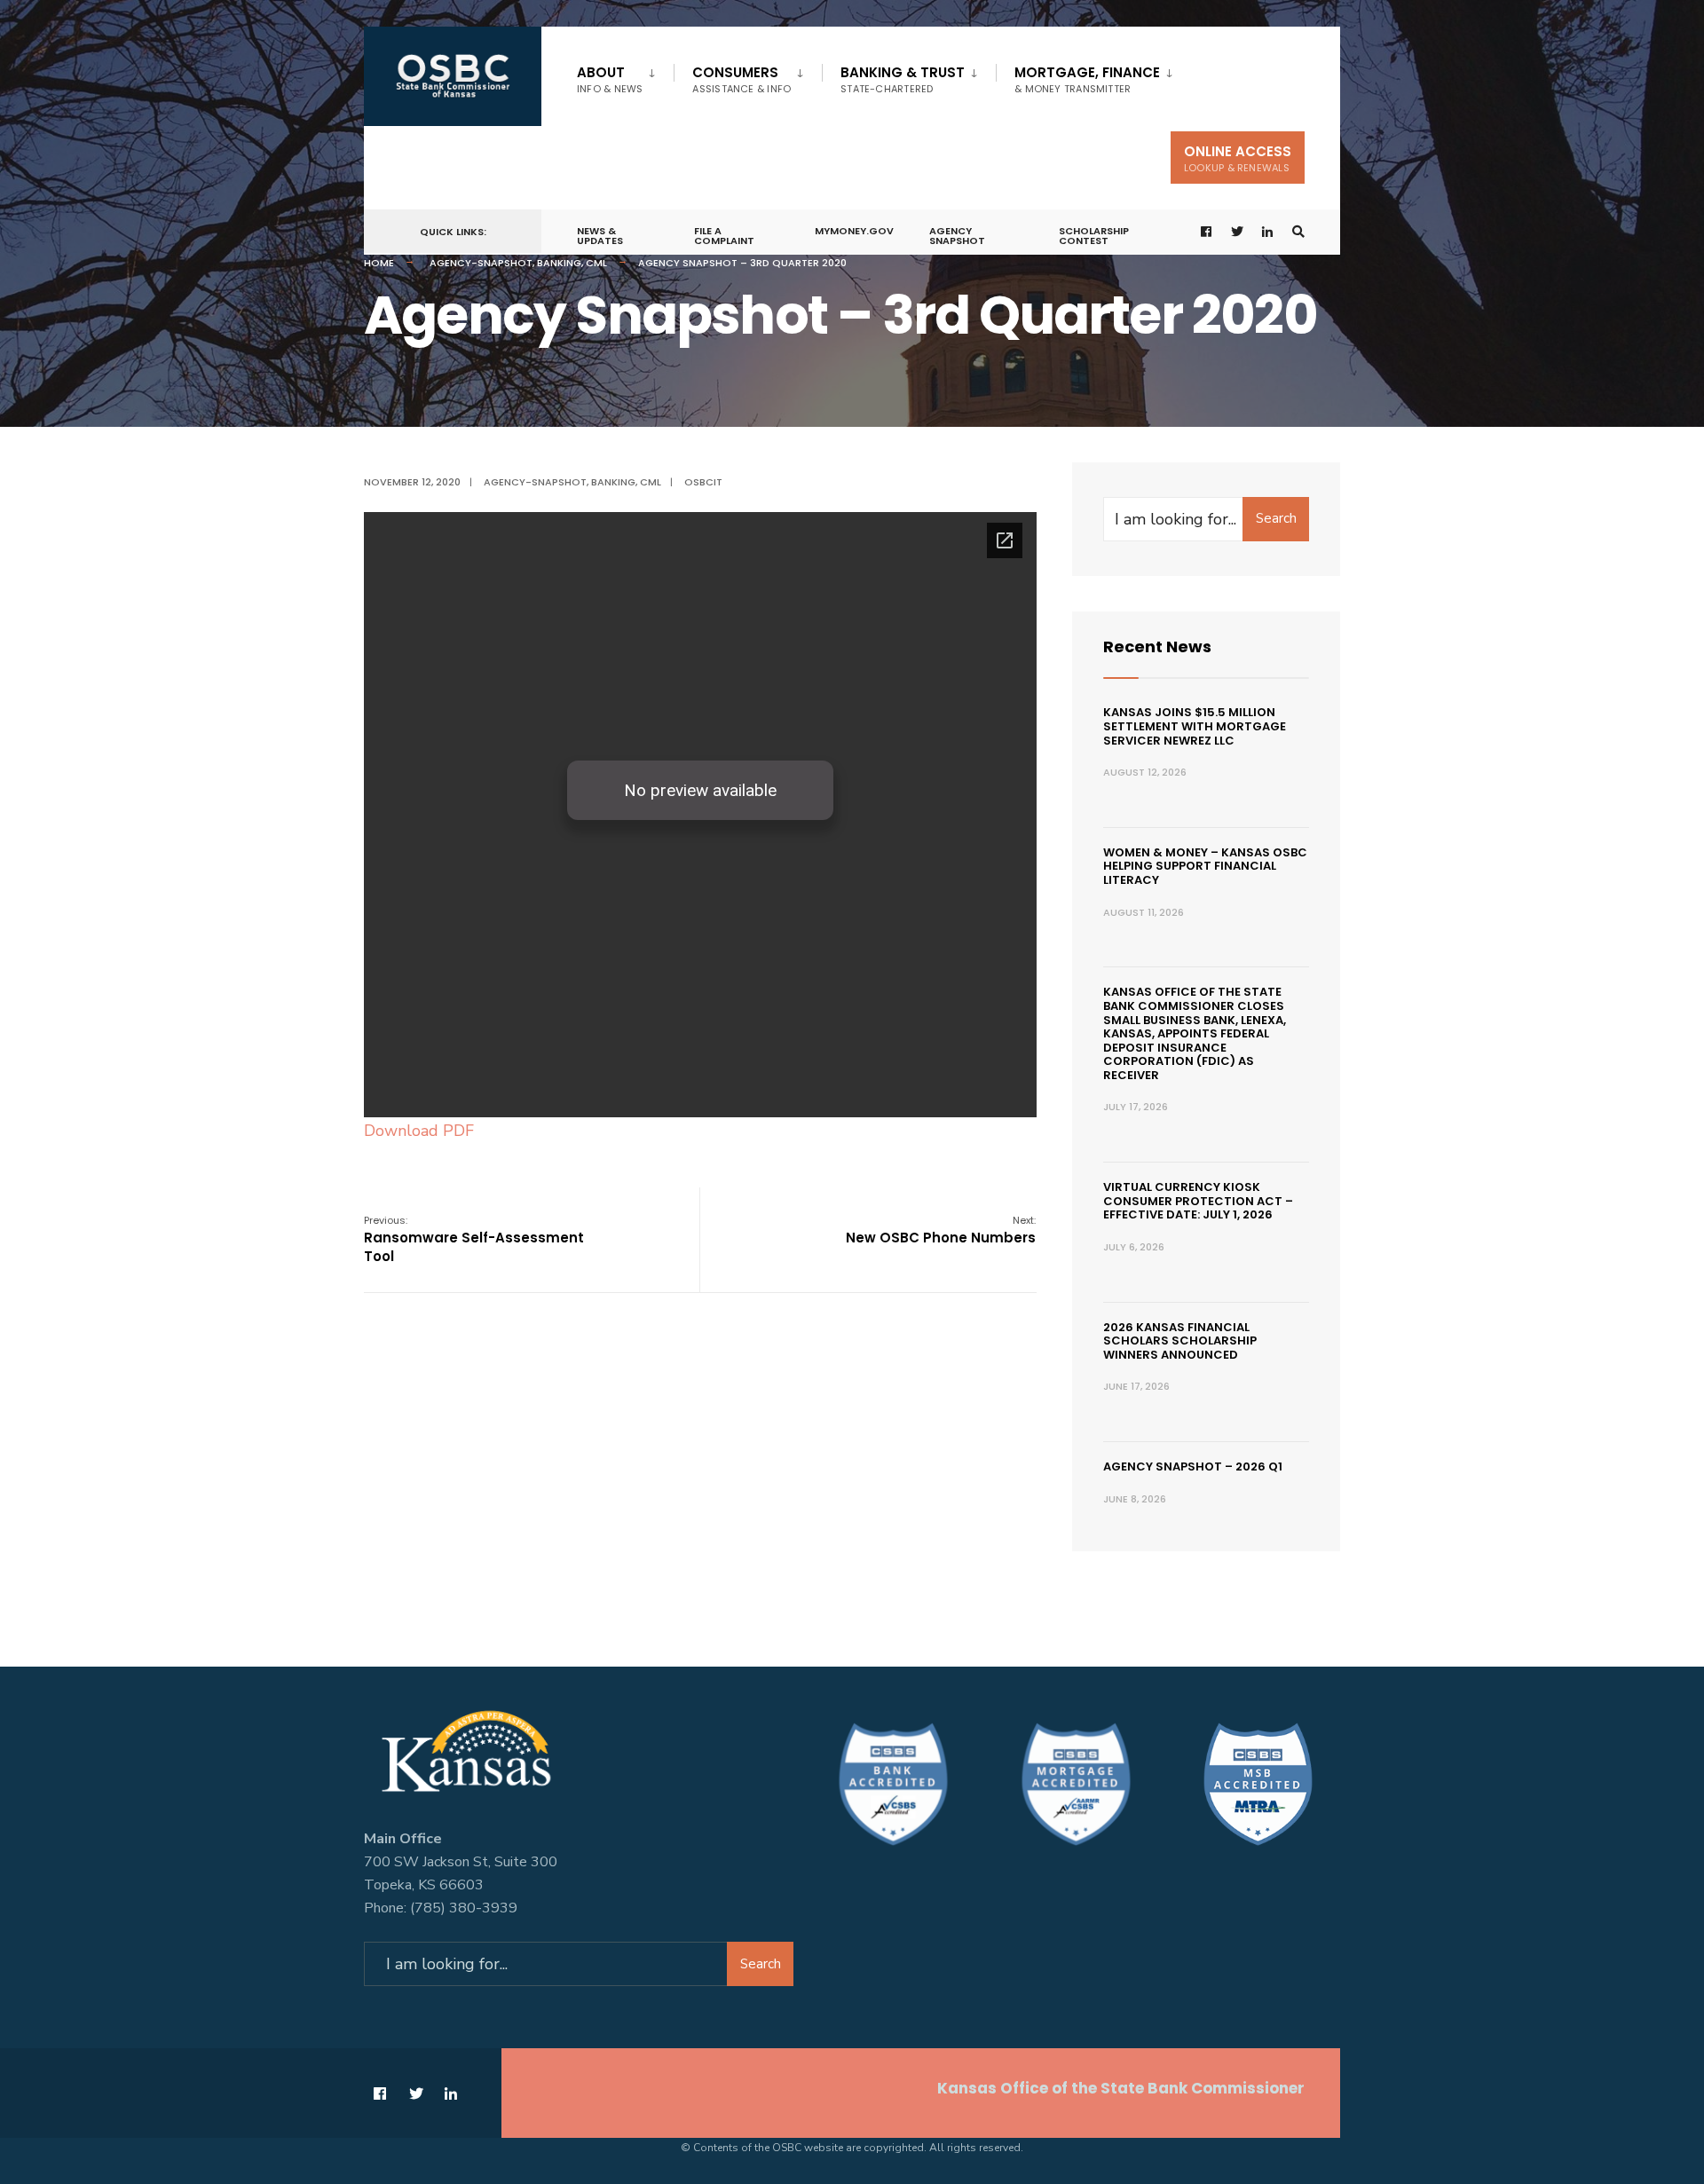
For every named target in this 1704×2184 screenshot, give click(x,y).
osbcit (703, 482)
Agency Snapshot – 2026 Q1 (1193, 1467)
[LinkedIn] (1268, 232)
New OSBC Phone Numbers (941, 1230)
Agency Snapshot (957, 236)
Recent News (1157, 647)
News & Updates (600, 236)
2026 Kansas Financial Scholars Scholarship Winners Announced (1180, 1341)
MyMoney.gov (854, 231)
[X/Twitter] (1237, 232)
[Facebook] (1207, 232)
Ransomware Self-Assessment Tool (474, 1239)
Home (379, 263)
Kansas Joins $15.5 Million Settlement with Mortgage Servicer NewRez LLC (1195, 726)
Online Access (1238, 158)
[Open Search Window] (1298, 232)
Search (1276, 518)
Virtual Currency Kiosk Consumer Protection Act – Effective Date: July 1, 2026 (1198, 1201)
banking (559, 263)
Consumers (742, 79)
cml (596, 263)
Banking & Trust (903, 79)
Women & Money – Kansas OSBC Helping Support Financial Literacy (1205, 866)
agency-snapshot (481, 263)
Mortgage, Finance (1087, 79)
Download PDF (419, 1131)
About (610, 79)
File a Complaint (724, 236)
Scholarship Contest (1094, 236)
